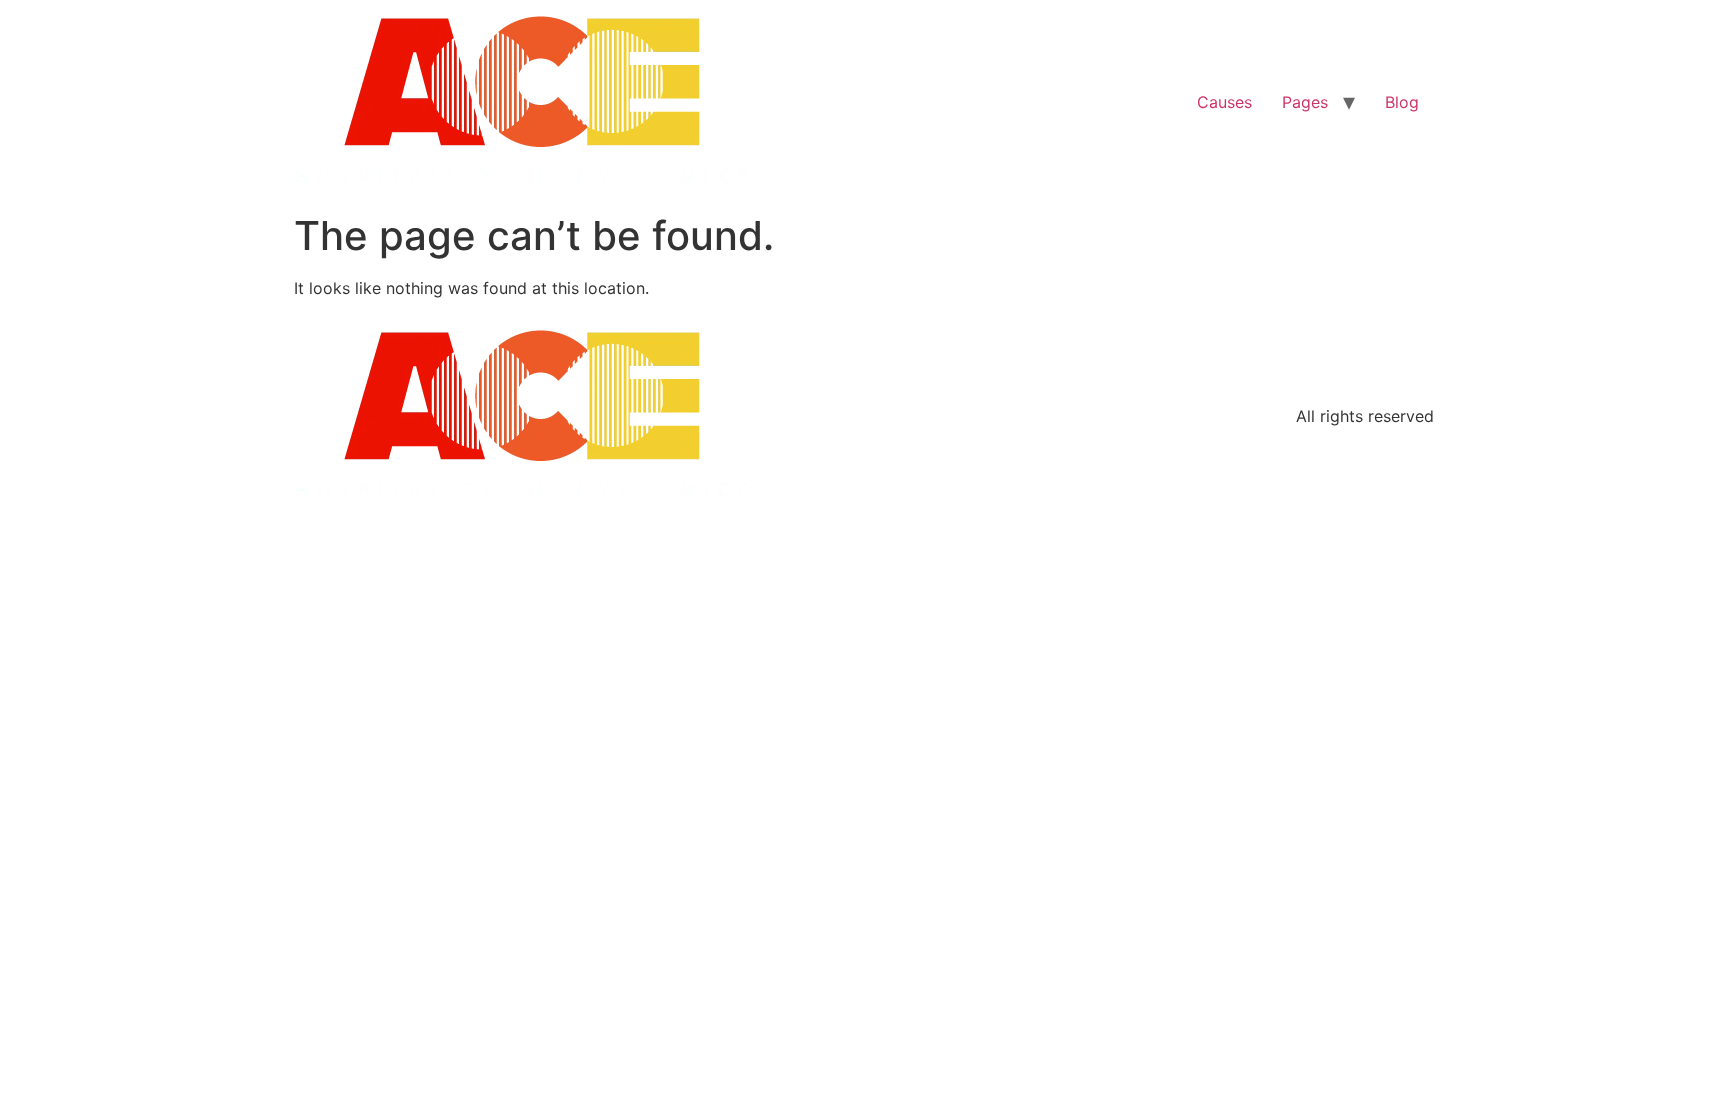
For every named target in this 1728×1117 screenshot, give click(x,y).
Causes (1224, 102)
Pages (1305, 102)
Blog (1402, 102)
